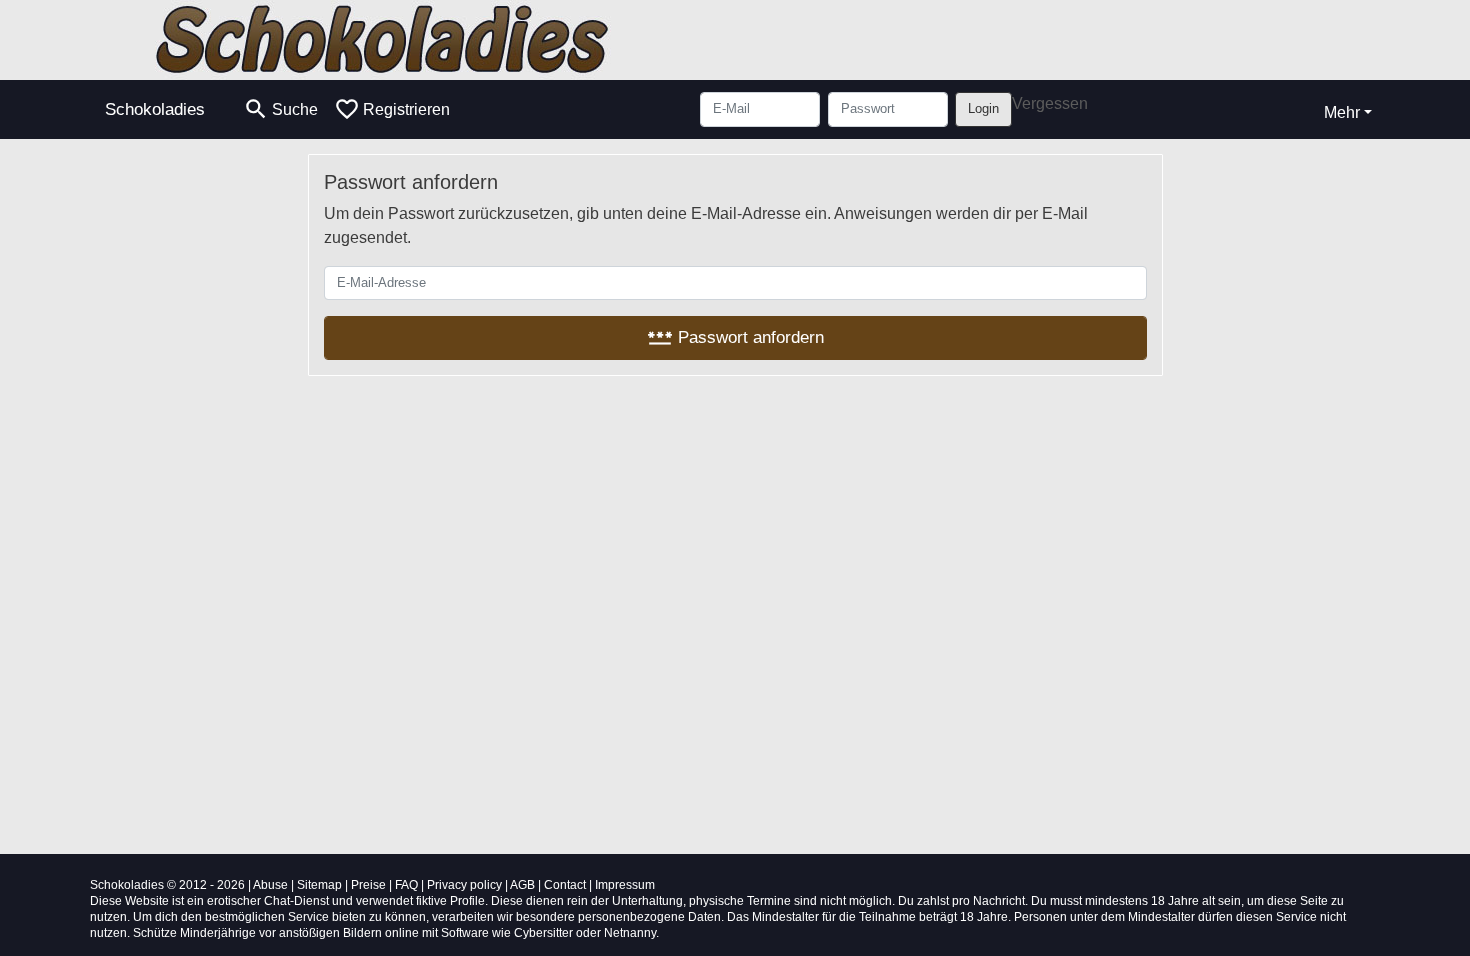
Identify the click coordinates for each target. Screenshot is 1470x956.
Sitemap (319, 885)
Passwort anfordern (735, 337)
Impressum (625, 885)
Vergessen (1050, 103)
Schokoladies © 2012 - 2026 (167, 885)
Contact (565, 885)
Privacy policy (464, 885)
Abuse (270, 885)
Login (983, 108)
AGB (522, 885)
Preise (368, 885)
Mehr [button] (1342, 112)
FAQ (406, 885)
